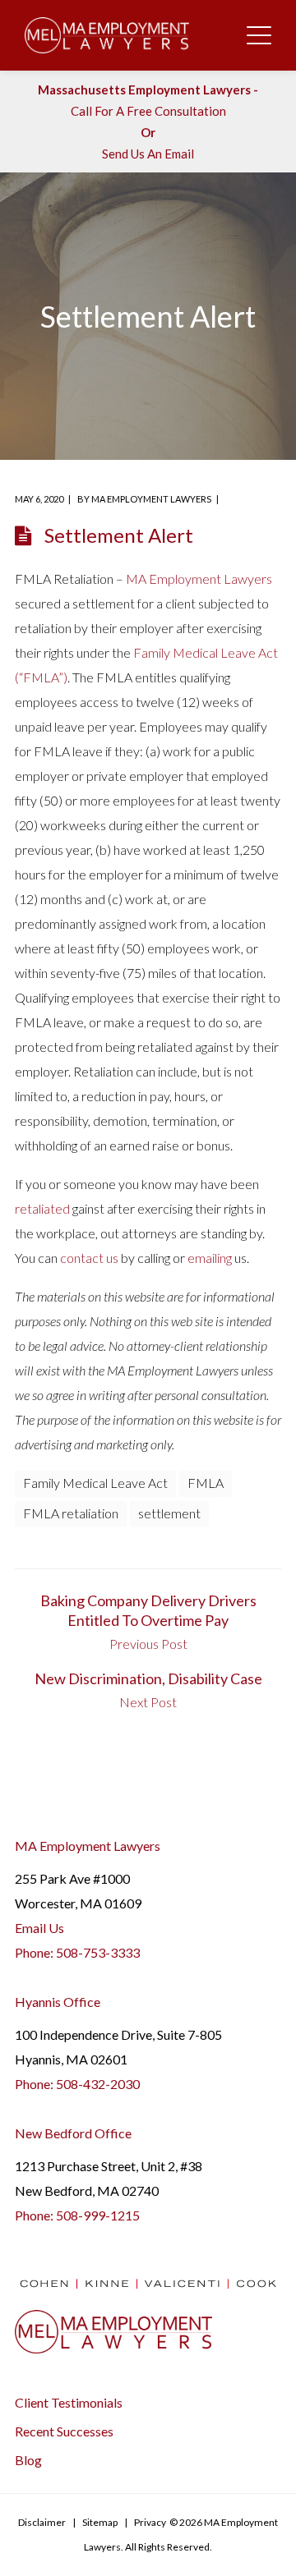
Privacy (150, 2522)
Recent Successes (64, 2431)
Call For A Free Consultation (148, 111)
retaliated (42, 1208)
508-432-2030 (98, 2084)
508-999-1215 (98, 2215)
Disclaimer (42, 2522)
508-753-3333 (98, 1952)
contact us (89, 1258)
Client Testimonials (69, 2402)
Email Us (39, 1928)
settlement (169, 1513)
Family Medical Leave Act (95, 1483)
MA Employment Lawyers (151, 499)
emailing (210, 1258)
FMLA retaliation (71, 1513)
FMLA (206, 1483)
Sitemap (100, 2522)
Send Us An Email (148, 154)
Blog (28, 2460)
